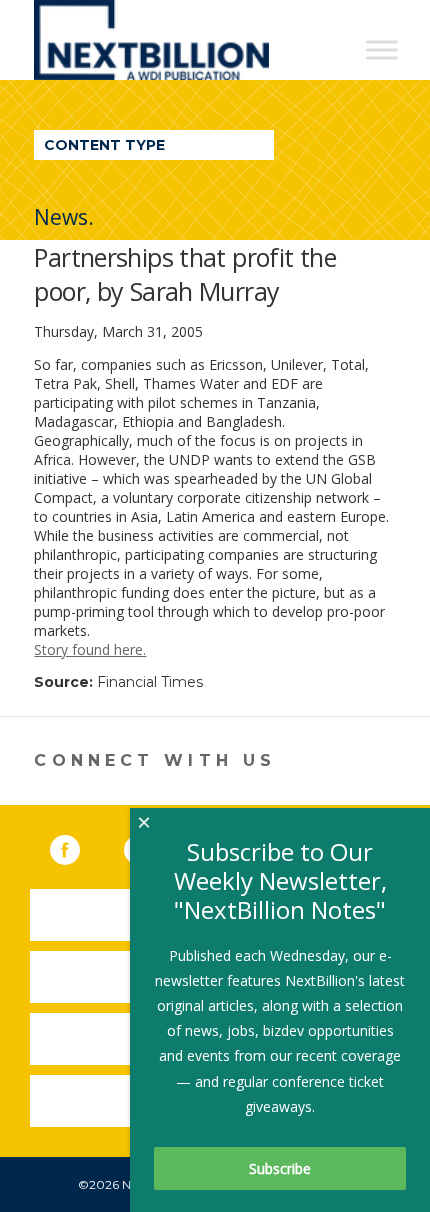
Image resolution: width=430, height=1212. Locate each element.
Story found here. (90, 649)
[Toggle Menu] (382, 49)
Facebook (79, 846)
